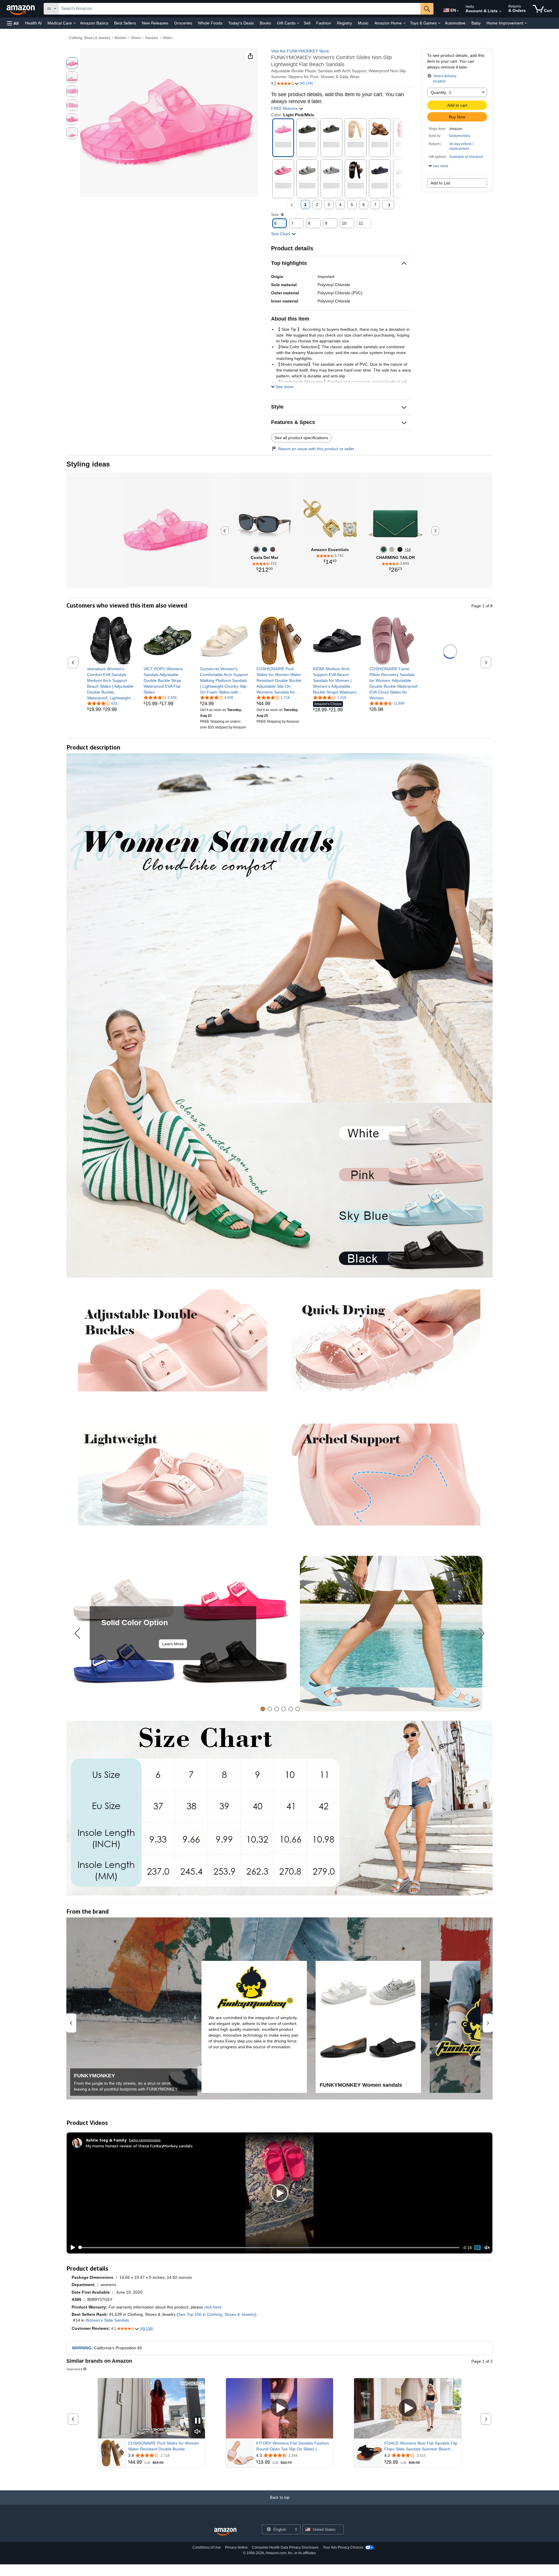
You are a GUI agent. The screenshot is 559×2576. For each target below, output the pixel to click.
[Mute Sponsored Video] (198, 2432)
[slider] (269, 2248)
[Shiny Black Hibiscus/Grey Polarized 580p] (256, 549)
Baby (476, 23)
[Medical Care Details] (75, 23)
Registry (344, 23)
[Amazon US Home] (225, 2532)
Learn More (173, 1644)
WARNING (82, 2348)
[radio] (72, 63)
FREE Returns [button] (285, 108)
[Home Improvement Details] (526, 23)
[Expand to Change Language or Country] (458, 11)
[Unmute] (487, 2247)
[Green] (384, 549)
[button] (13, 23)
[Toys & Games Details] (439, 23)
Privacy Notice (236, 2547)
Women (121, 38)
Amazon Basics (94, 23)
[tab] (263, 1709)
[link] (111, 683)
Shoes (136, 38)
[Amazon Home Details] (404, 23)
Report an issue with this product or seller (316, 449)
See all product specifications (301, 438)
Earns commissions (145, 2140)
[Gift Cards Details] (298, 23)
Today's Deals (241, 23)
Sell (307, 23)
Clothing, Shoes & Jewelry (90, 38)
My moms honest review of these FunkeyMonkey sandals (139, 2146)
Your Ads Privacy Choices (343, 2547)
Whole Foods (210, 23)
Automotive (455, 23)
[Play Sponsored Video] (279, 2408)
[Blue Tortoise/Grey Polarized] (265, 549)
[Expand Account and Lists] (500, 11)
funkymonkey (460, 136)
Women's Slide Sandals (107, 2320)
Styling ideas (88, 464)
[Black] (400, 549)
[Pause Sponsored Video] (198, 2421)
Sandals (152, 38)
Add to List (440, 183)
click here (213, 2307)
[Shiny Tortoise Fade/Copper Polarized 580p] (273, 549)
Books (265, 23)
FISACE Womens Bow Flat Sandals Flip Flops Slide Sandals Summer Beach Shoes (421, 2446)
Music (363, 23)
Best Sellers (125, 23)
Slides (167, 38)
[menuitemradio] (477, 2248)
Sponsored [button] (74, 2369)
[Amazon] (21, 9)
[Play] (71, 2248)
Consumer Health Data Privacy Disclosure (285, 2547)
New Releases (155, 23)
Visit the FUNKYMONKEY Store (300, 51)
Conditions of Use (207, 2547)
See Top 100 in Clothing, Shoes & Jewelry (217, 2314)
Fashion (324, 23)
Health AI (33, 23)
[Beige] (392, 549)
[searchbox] (240, 9)
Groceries (183, 23)
